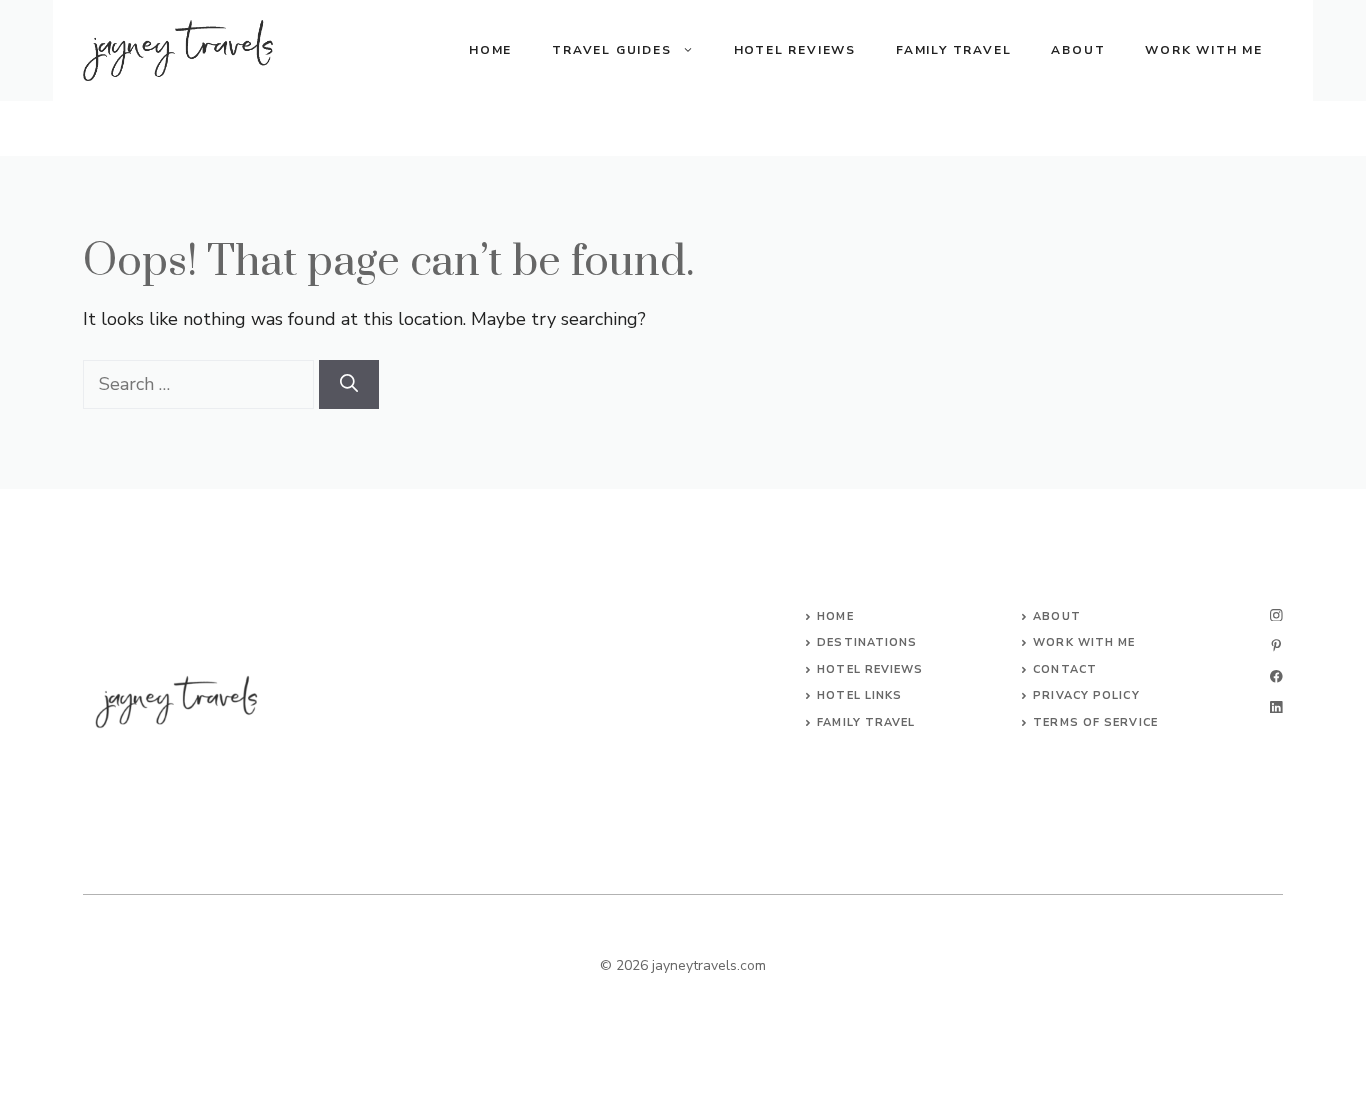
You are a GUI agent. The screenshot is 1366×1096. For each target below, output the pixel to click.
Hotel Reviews (795, 50)
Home (490, 50)
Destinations (867, 642)
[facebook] (1276, 676)
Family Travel (953, 50)
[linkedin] (1276, 707)
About (1078, 50)
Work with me (1204, 50)
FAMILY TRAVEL (866, 722)
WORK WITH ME (1084, 642)
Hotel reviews (870, 669)
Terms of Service (1095, 722)
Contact (1065, 669)
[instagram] (1276, 615)
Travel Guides (611, 50)
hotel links (859, 695)
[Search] (349, 384)
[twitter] (1276, 645)
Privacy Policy (1086, 695)
